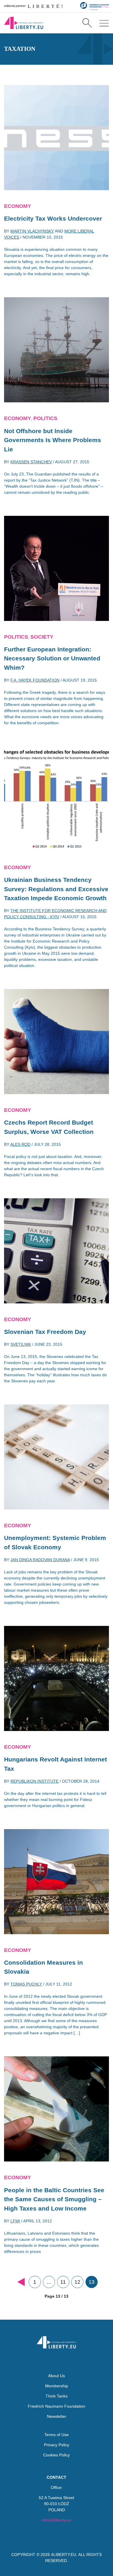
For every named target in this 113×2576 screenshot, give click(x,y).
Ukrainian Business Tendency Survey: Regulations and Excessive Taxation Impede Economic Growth (56, 889)
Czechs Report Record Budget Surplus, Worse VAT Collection (49, 1127)
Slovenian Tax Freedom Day (45, 1332)
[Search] (87, 23)
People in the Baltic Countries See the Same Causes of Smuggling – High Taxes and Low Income (54, 2199)
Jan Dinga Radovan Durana (40, 1560)
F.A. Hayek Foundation (35, 680)
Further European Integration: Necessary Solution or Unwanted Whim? (52, 658)
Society (42, 637)
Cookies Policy (57, 2455)
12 (77, 2282)
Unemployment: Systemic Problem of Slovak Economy (55, 1542)
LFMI (15, 2221)
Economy (18, 206)
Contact (57, 2477)
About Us (57, 2376)
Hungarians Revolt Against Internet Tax (55, 1764)
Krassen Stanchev (31, 462)
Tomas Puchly (26, 1984)
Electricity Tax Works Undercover (53, 218)
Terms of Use (57, 2435)
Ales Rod (20, 1144)
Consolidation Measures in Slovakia (43, 1967)
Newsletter (57, 2416)
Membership (57, 2386)
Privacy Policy (57, 2445)
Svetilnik (21, 1344)
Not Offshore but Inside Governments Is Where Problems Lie (53, 440)
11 (63, 2282)
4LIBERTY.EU (64, 2555)
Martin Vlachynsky (32, 231)
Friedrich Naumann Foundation (57, 2406)
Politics (45, 418)
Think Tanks (57, 2396)
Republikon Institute (34, 1781)
